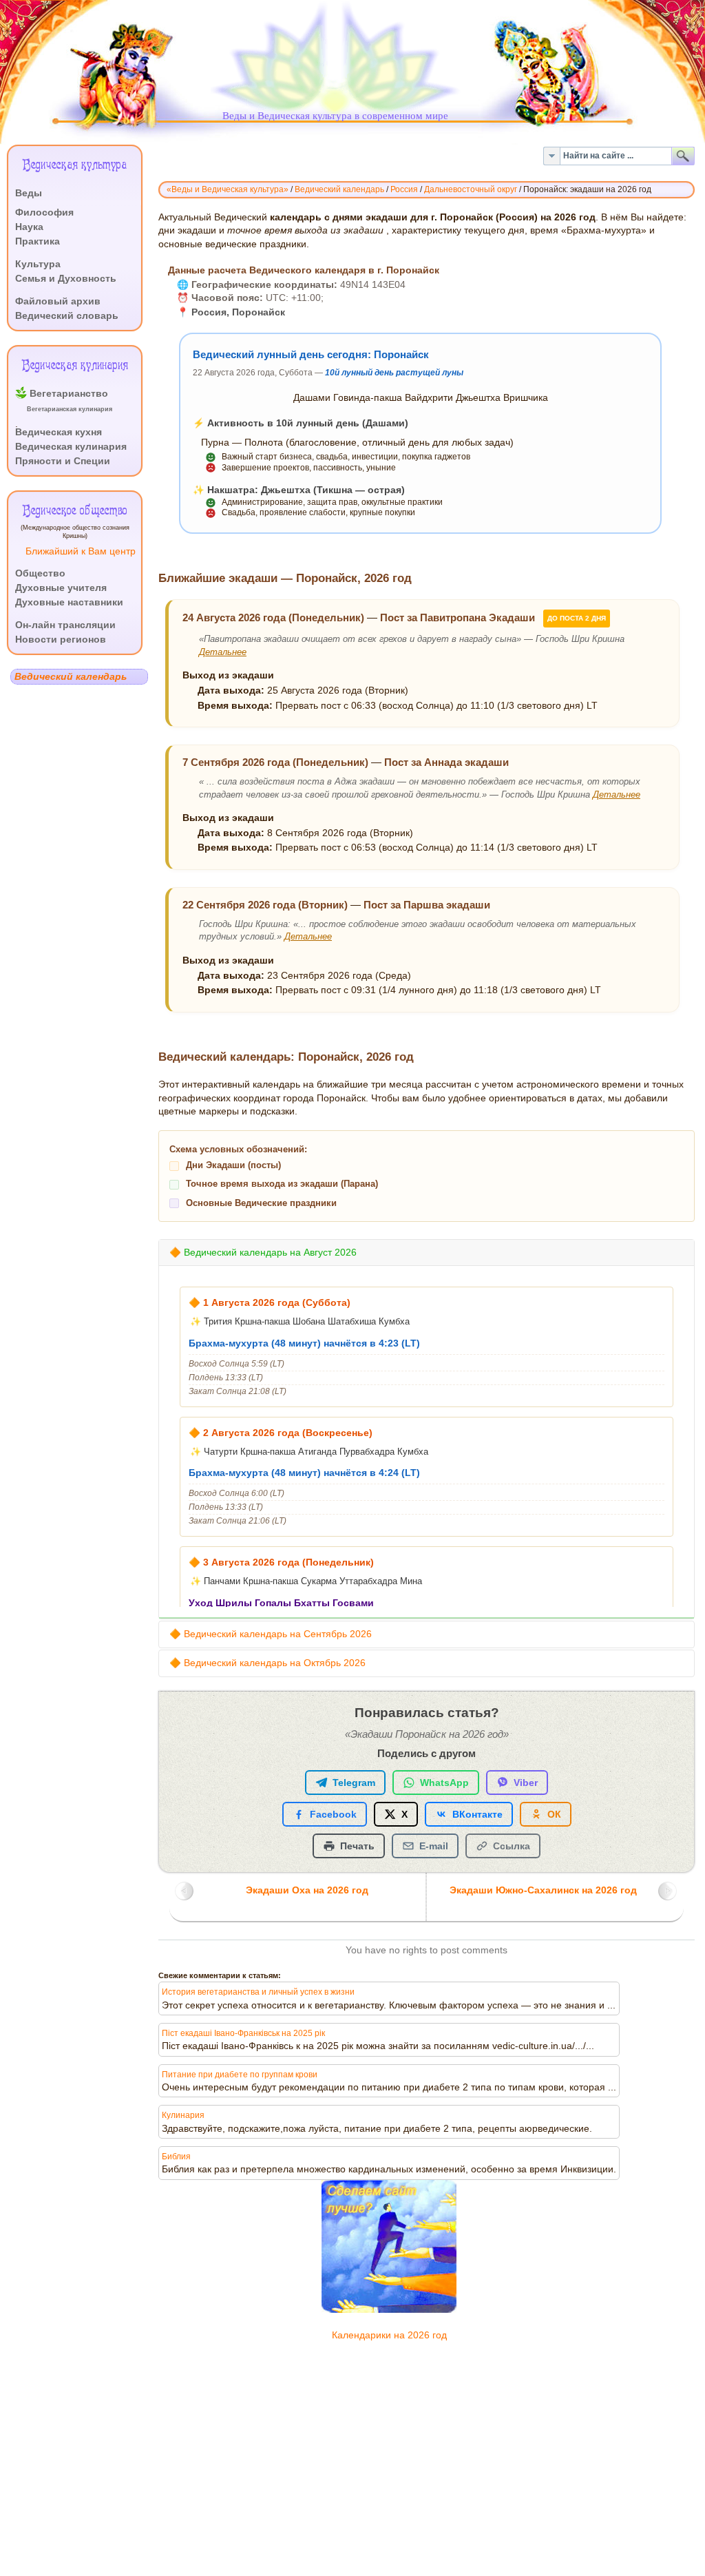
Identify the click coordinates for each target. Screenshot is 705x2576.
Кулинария (183, 2115)
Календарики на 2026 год (389, 2335)
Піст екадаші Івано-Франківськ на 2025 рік (243, 2033)
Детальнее (223, 652)
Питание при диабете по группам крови (240, 2075)
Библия (176, 2157)
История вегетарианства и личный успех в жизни (258, 1992)
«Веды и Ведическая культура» (228, 189)
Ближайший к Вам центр (81, 551)
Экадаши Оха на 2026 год (307, 1890)
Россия (404, 189)
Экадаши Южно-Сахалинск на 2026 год (543, 1890)
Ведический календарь (339, 189)
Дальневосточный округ (471, 189)
